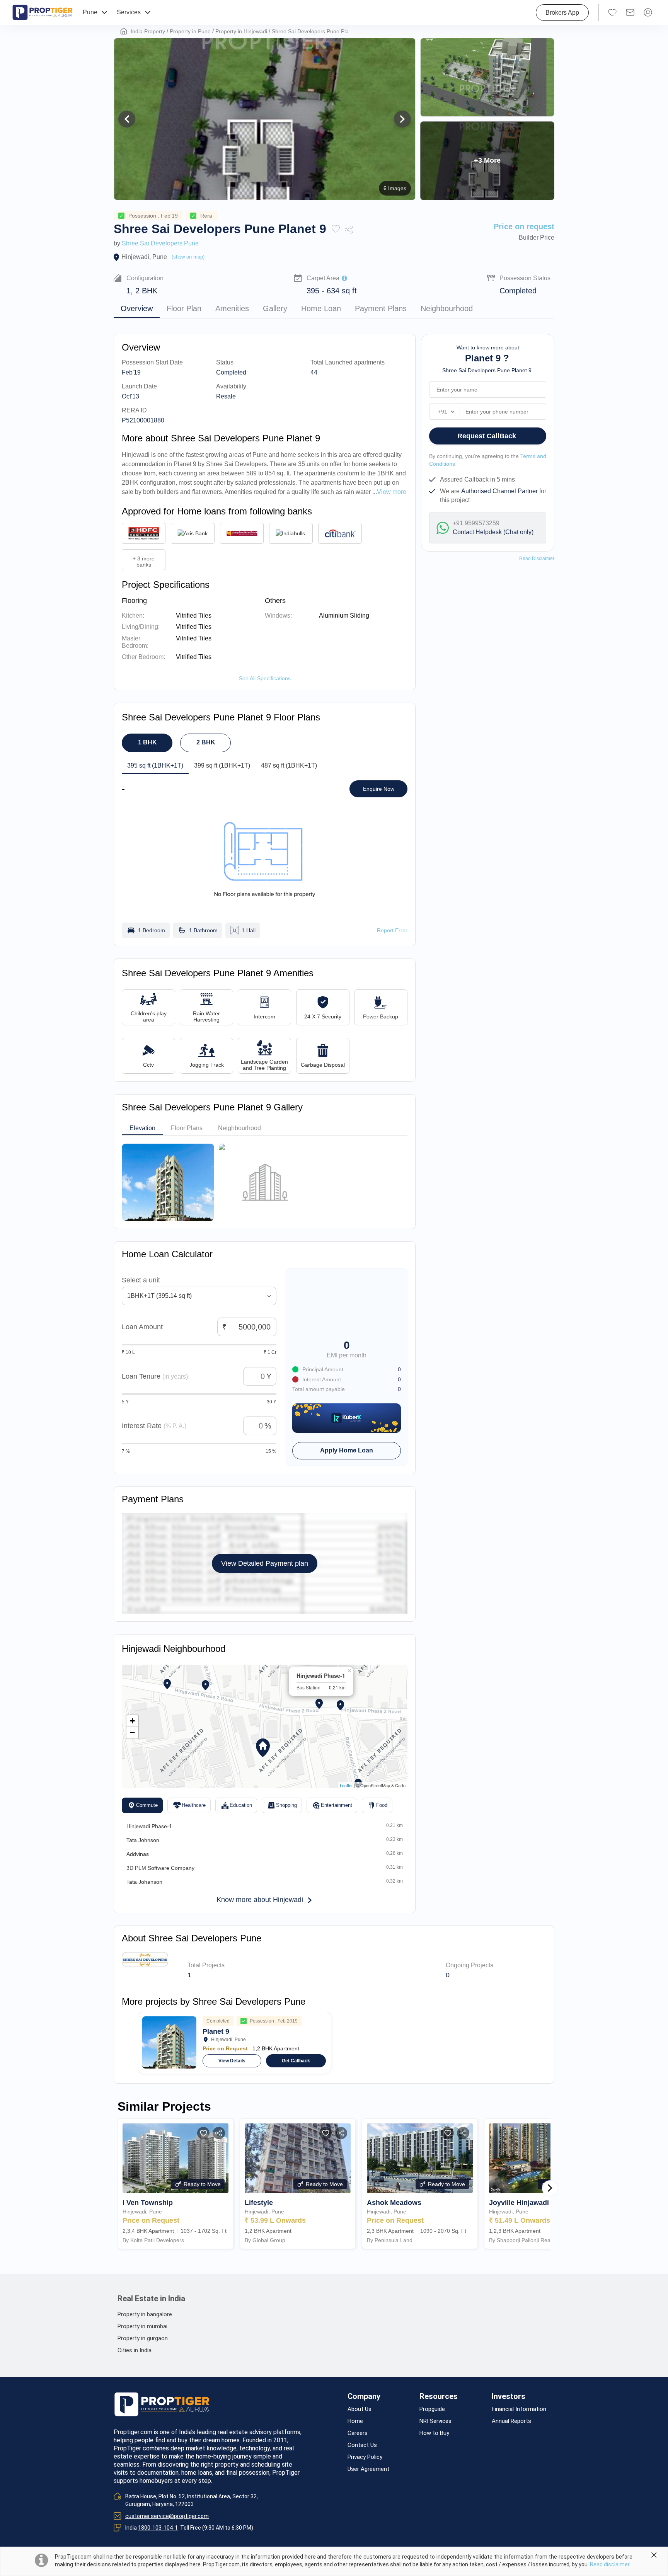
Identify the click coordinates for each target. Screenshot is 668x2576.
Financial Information (519, 2409)
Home (355, 2421)
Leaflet (346, 1785)
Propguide (432, 2409)
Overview (137, 308)
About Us (360, 2409)
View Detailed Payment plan (265, 1563)
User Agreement (368, 2469)
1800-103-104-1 (158, 2528)
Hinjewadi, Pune (144, 257)
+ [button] (132, 1721)
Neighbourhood (447, 308)
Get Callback (296, 2061)
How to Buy (434, 2433)
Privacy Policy (365, 2457)
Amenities (232, 308)
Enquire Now (379, 789)
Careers (358, 2433)
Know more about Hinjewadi (260, 1900)
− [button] (132, 1732)
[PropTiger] (43, 12)
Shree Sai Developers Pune (160, 243)
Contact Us (362, 2445)
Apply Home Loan (347, 1450)
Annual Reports (511, 2421)
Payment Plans (381, 308)
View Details (232, 2061)
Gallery (275, 308)
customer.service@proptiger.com (167, 2516)
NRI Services (435, 2421)
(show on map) (188, 257)
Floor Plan (184, 308)
